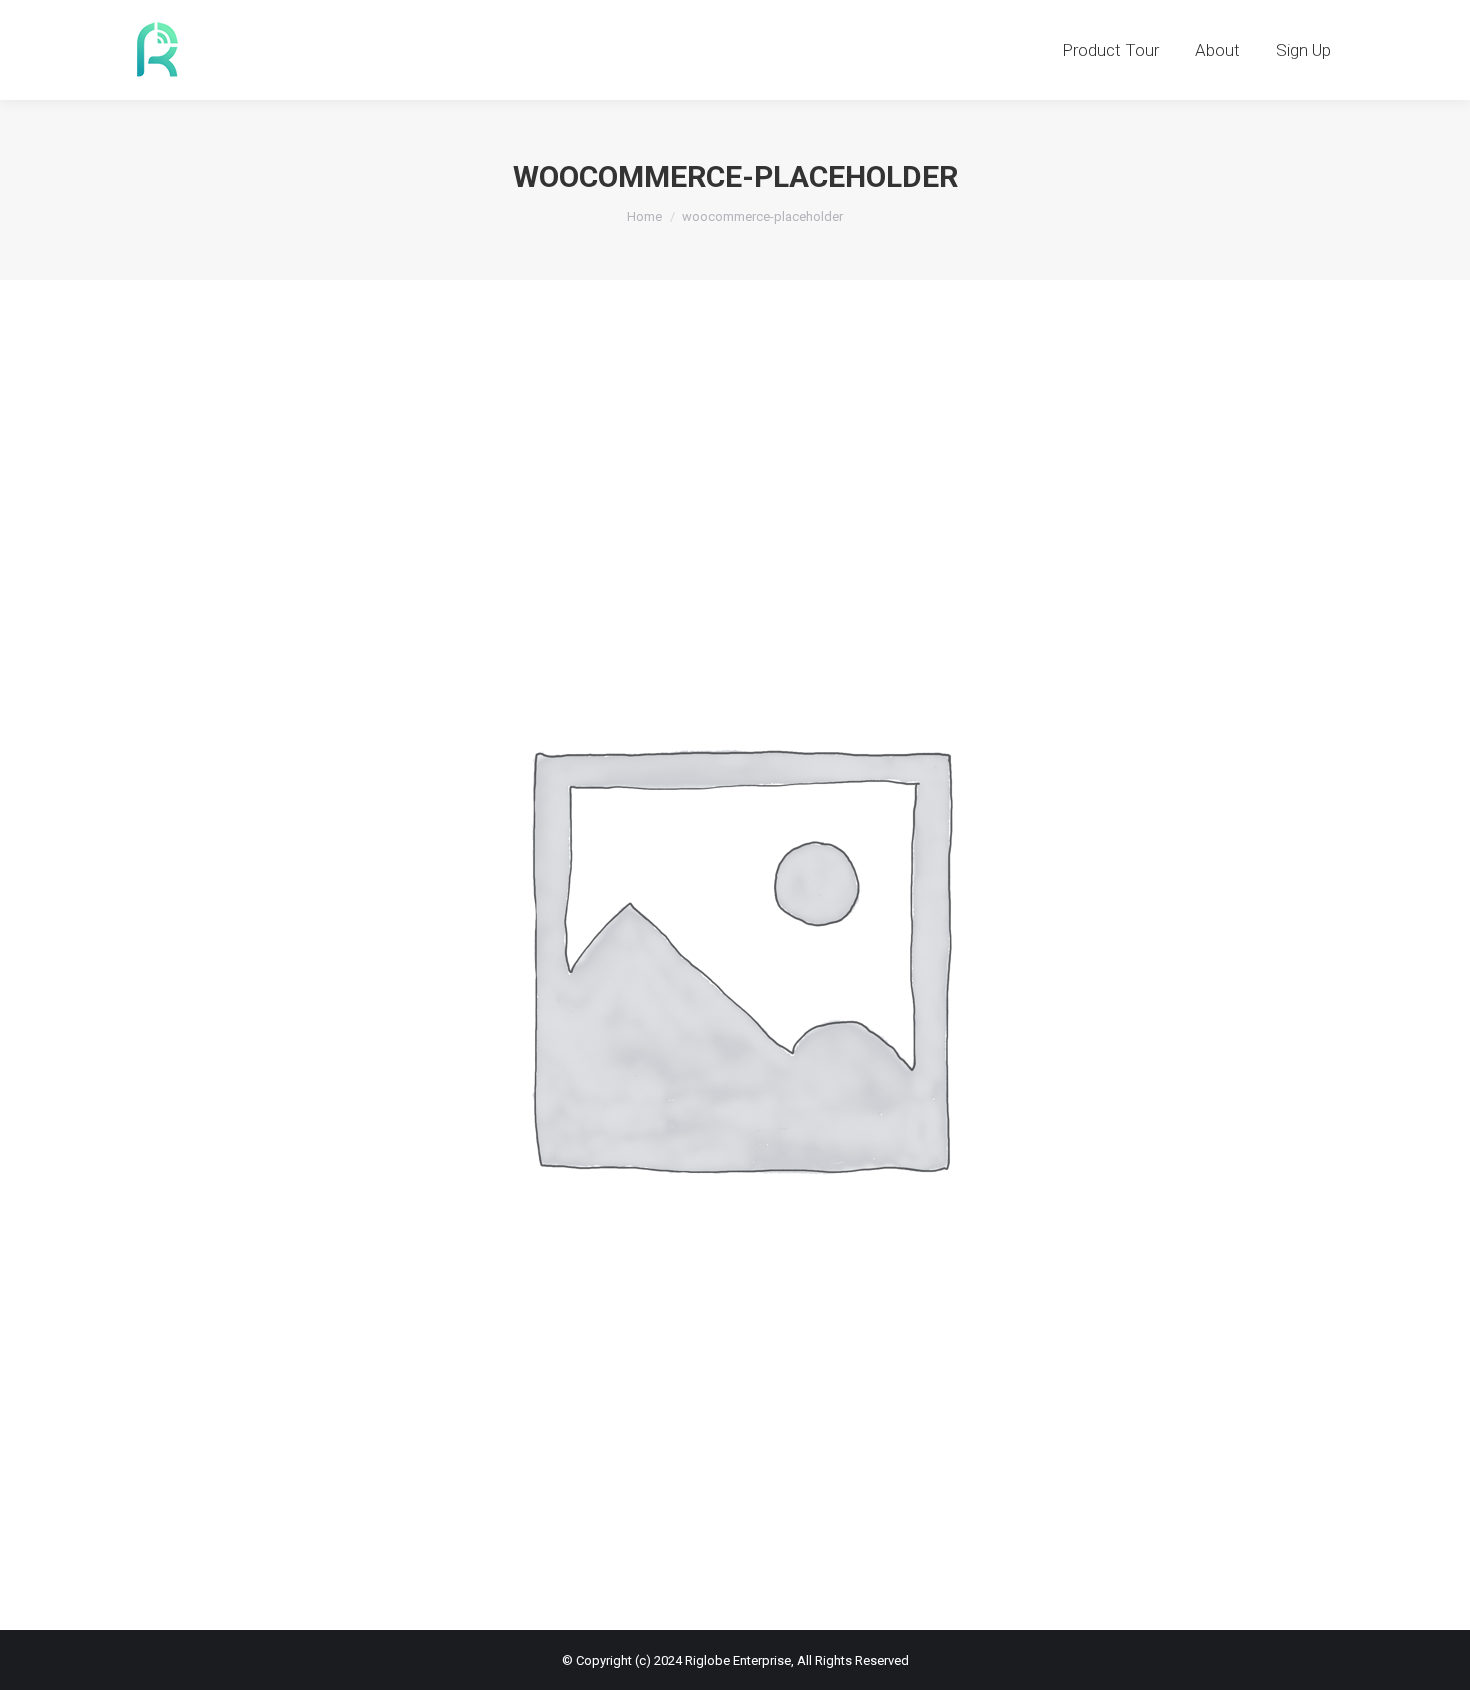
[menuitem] (1110, 50)
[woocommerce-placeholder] (735, 950)
